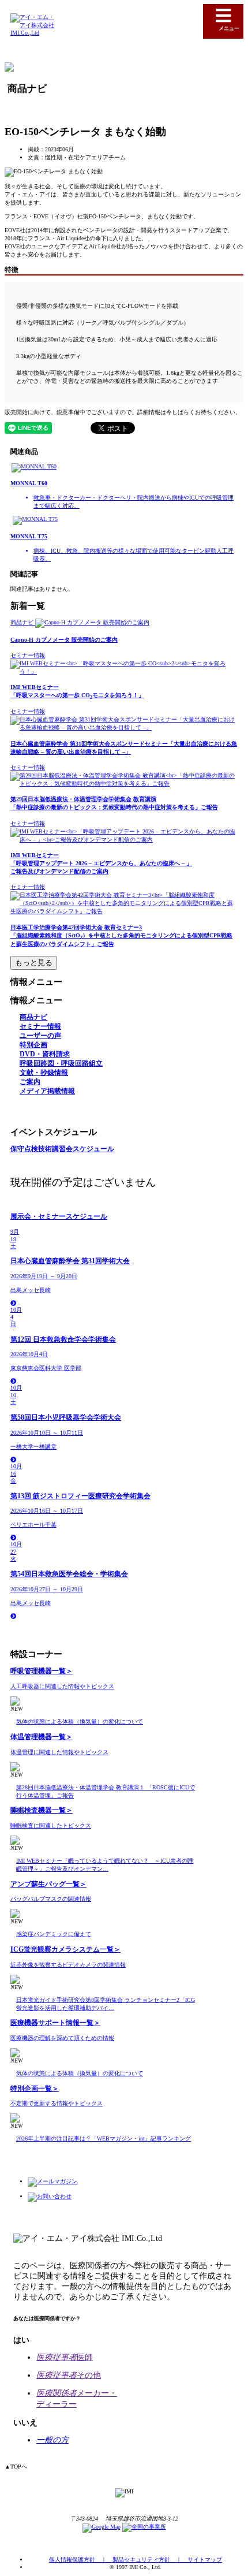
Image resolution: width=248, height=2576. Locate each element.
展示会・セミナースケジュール (59, 1217)
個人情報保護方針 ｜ (81, 2560)
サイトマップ (205, 2560)
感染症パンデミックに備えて (54, 1934)
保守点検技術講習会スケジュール (62, 1149)
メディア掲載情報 (47, 1091)
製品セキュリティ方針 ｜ (150, 2560)
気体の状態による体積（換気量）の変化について (80, 1721)
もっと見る (34, 963)
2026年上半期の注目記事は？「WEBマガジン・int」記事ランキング (104, 2138)
